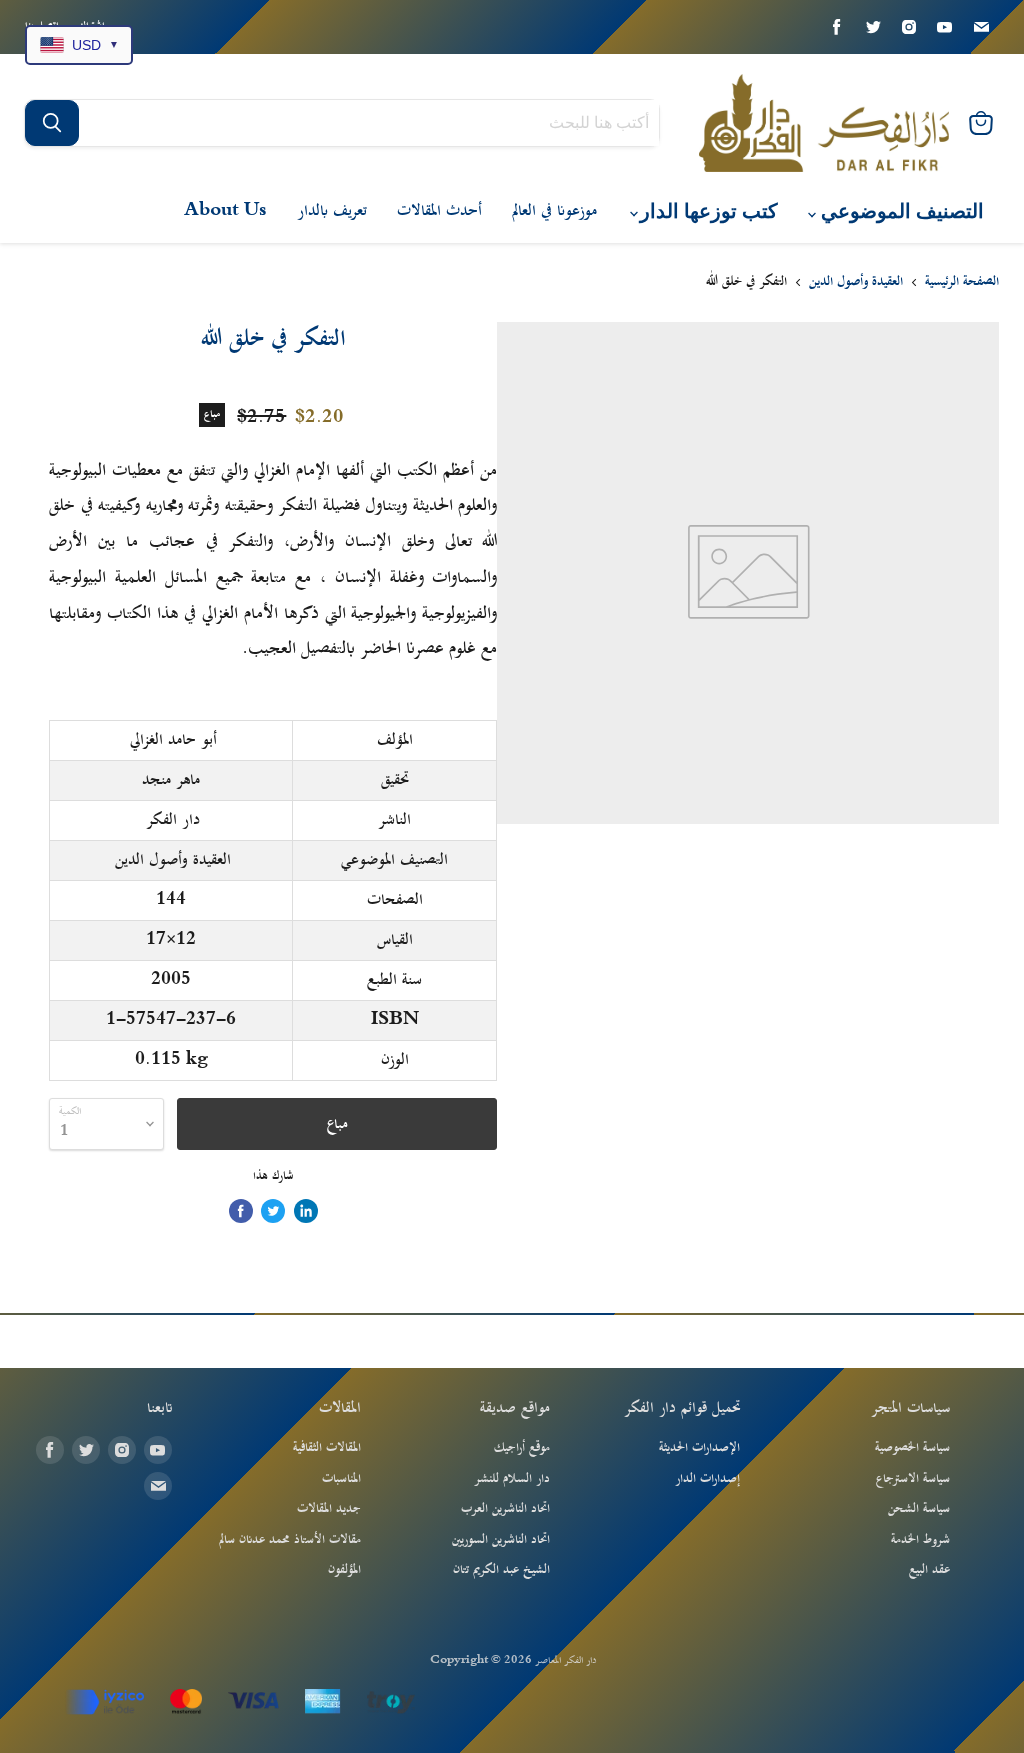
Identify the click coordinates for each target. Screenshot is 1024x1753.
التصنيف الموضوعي (900, 211)
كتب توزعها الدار (706, 211)
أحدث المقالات (439, 211)
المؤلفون (344, 1570)
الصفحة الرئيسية (962, 283)
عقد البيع (929, 1570)
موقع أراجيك (522, 1448)
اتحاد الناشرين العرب (505, 1509)
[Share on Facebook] (241, 1211)
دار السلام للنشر (512, 1479)
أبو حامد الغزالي (173, 740)
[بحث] (52, 123)
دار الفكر (173, 820)
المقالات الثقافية (327, 1448)
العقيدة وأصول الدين (856, 283)
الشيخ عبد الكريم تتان (501, 1570)
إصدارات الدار (707, 1479)
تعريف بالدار (332, 211)
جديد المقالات (329, 1509)
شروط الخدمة (920, 1540)
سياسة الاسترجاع (913, 1479)
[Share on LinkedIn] (306, 1211)
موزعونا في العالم (554, 211)
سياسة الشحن (919, 1509)
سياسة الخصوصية (912, 1448)
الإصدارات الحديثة (699, 1448)
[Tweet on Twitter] (273, 1211)
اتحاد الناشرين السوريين (501, 1540)
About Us (225, 211)
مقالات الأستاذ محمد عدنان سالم (290, 1540)
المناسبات (341, 1479)
